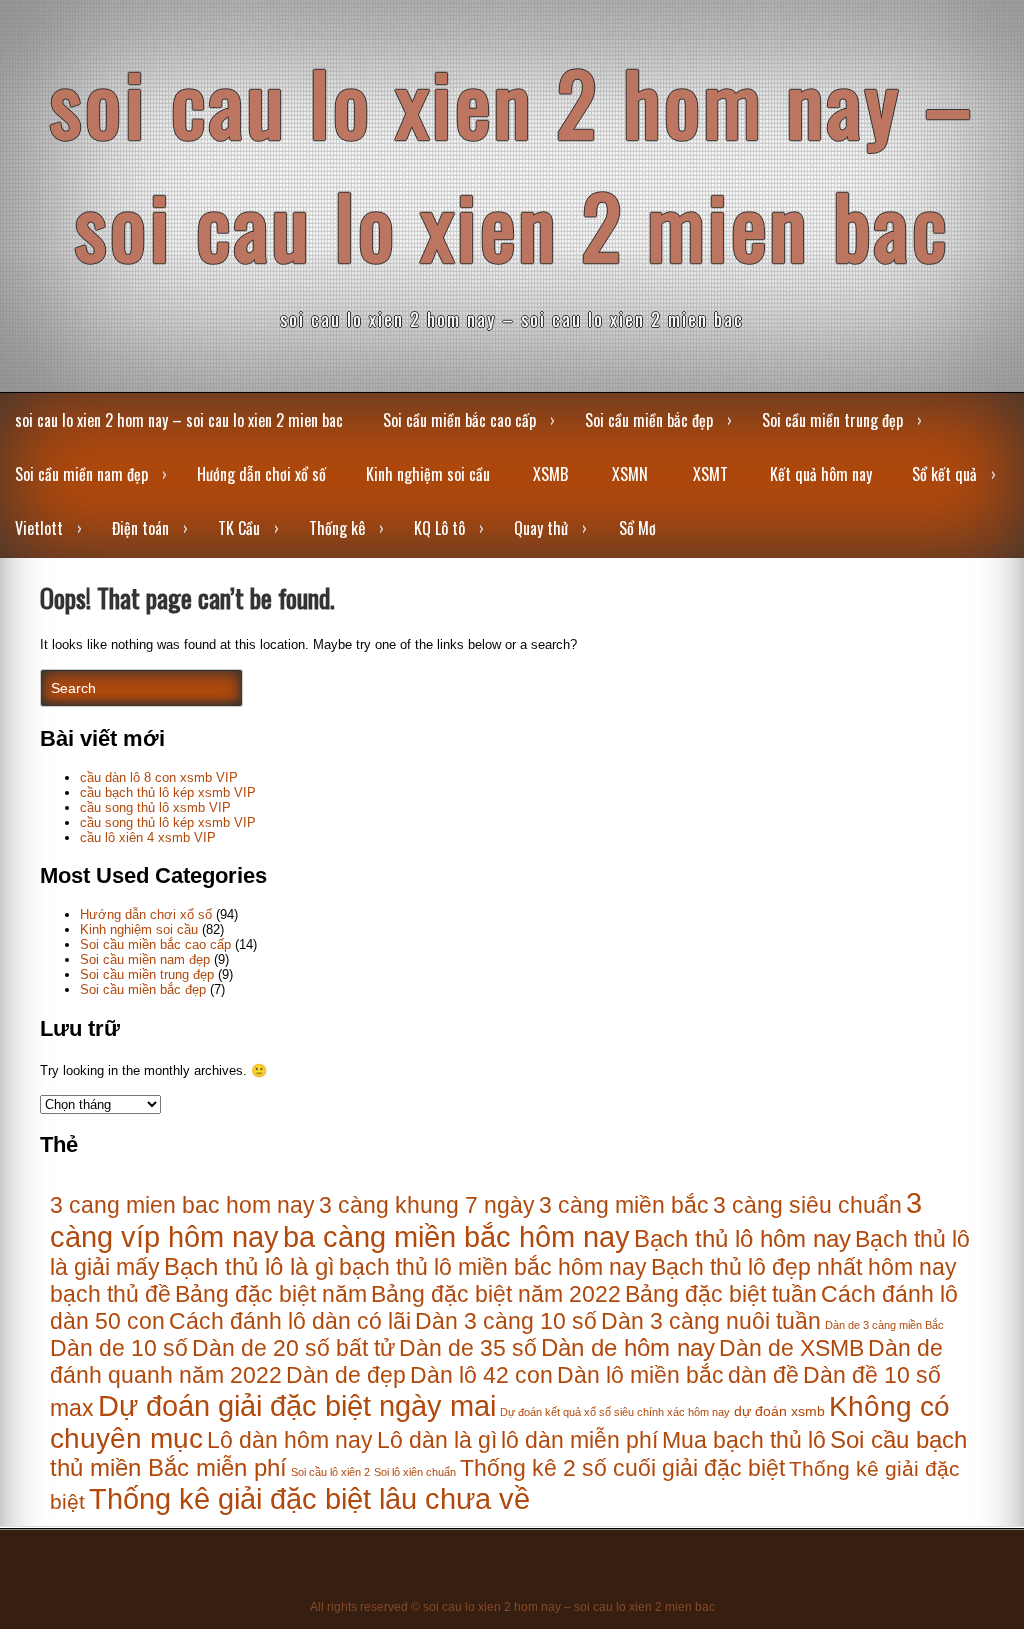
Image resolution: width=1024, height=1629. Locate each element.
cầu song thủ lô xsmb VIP (155, 807)
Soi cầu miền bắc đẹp (649, 420)
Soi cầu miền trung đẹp (832, 420)
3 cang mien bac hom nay (182, 1205)
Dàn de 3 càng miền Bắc (884, 1325)
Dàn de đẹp (346, 1375)
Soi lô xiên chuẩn (415, 1472)
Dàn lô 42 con (481, 1375)
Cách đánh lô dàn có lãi (290, 1321)
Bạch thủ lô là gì (249, 1267)
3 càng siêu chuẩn (807, 1205)
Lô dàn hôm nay (290, 1440)
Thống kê (337, 528)
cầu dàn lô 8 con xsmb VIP (159, 777)
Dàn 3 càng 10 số (506, 1321)
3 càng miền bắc (624, 1205)
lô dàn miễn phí (579, 1440)
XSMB (550, 474)
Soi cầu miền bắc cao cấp (459, 420)
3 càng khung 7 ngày (427, 1205)
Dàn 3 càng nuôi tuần (711, 1321)
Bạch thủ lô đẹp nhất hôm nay (804, 1267)
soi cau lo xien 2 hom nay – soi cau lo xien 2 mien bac (512, 163)
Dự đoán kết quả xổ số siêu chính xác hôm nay (615, 1412)
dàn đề (763, 1375)
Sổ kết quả (944, 474)
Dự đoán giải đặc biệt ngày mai (297, 1405)
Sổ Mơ (637, 528)
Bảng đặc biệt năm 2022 (496, 1294)
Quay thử (541, 528)
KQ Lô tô (439, 528)
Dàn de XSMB (791, 1348)
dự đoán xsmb (779, 1411)
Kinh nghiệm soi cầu (428, 474)
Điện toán (140, 528)
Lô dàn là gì (437, 1440)
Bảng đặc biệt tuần (721, 1294)
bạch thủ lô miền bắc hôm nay (493, 1267)
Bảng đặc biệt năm (271, 1294)
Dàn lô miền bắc (640, 1375)
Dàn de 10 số (119, 1348)
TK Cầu (239, 528)
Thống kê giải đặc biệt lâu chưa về (309, 1498)
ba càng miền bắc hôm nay (456, 1236)
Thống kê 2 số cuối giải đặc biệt (622, 1468)
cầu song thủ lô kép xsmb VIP (168, 822)
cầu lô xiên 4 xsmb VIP (148, 837)
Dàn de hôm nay (628, 1348)
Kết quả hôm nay (821, 474)
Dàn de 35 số (468, 1348)
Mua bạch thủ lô (744, 1440)
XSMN (630, 474)
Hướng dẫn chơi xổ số (261, 474)
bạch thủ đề (110, 1294)
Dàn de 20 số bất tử (293, 1348)
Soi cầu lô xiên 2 (330, 1472)
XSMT (710, 474)
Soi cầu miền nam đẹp (81, 474)
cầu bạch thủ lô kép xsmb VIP (168, 792)
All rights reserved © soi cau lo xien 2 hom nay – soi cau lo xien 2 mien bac (512, 1607)
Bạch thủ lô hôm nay (742, 1239)
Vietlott (39, 528)
